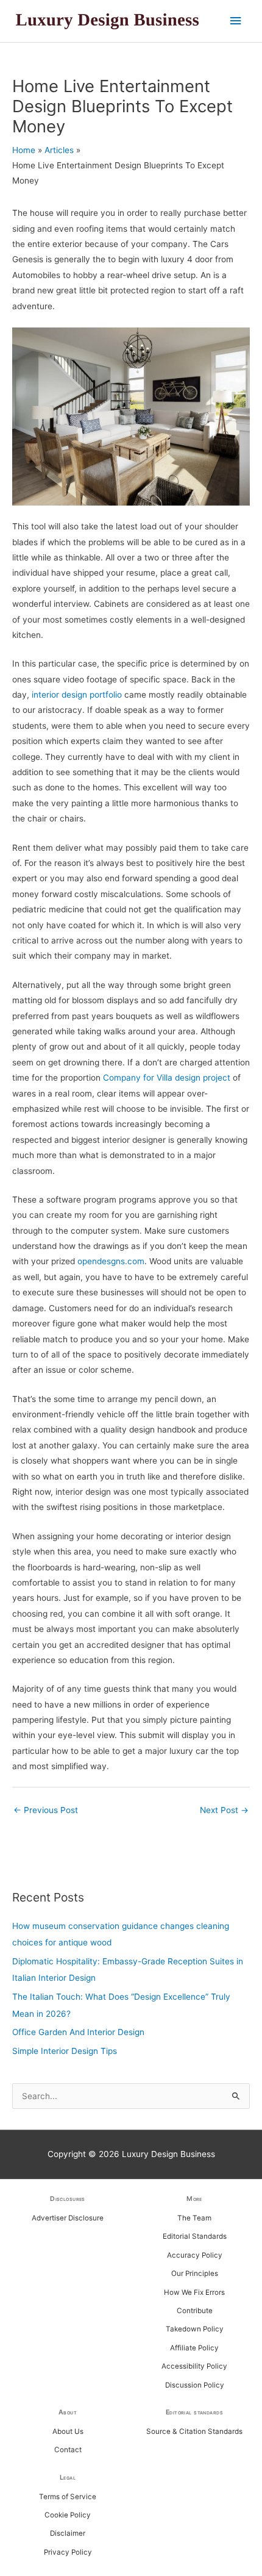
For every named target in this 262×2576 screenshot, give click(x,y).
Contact (68, 2450)
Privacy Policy (68, 2552)
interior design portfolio (77, 695)
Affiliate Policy (194, 2348)
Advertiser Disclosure (68, 2218)
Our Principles (195, 2274)
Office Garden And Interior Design (78, 2032)
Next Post (224, 1810)
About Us (68, 2431)
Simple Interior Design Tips (65, 2051)
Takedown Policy (195, 2329)
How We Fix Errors (194, 2292)
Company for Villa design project (167, 1078)
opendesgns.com (111, 1261)
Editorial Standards (195, 2236)
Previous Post (46, 1810)
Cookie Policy (68, 2515)
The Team (194, 2218)
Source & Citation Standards (194, 2431)
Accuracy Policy (195, 2255)
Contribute (195, 2311)
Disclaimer (68, 2533)
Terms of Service (68, 2497)
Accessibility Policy (194, 2366)
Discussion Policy (195, 2385)
